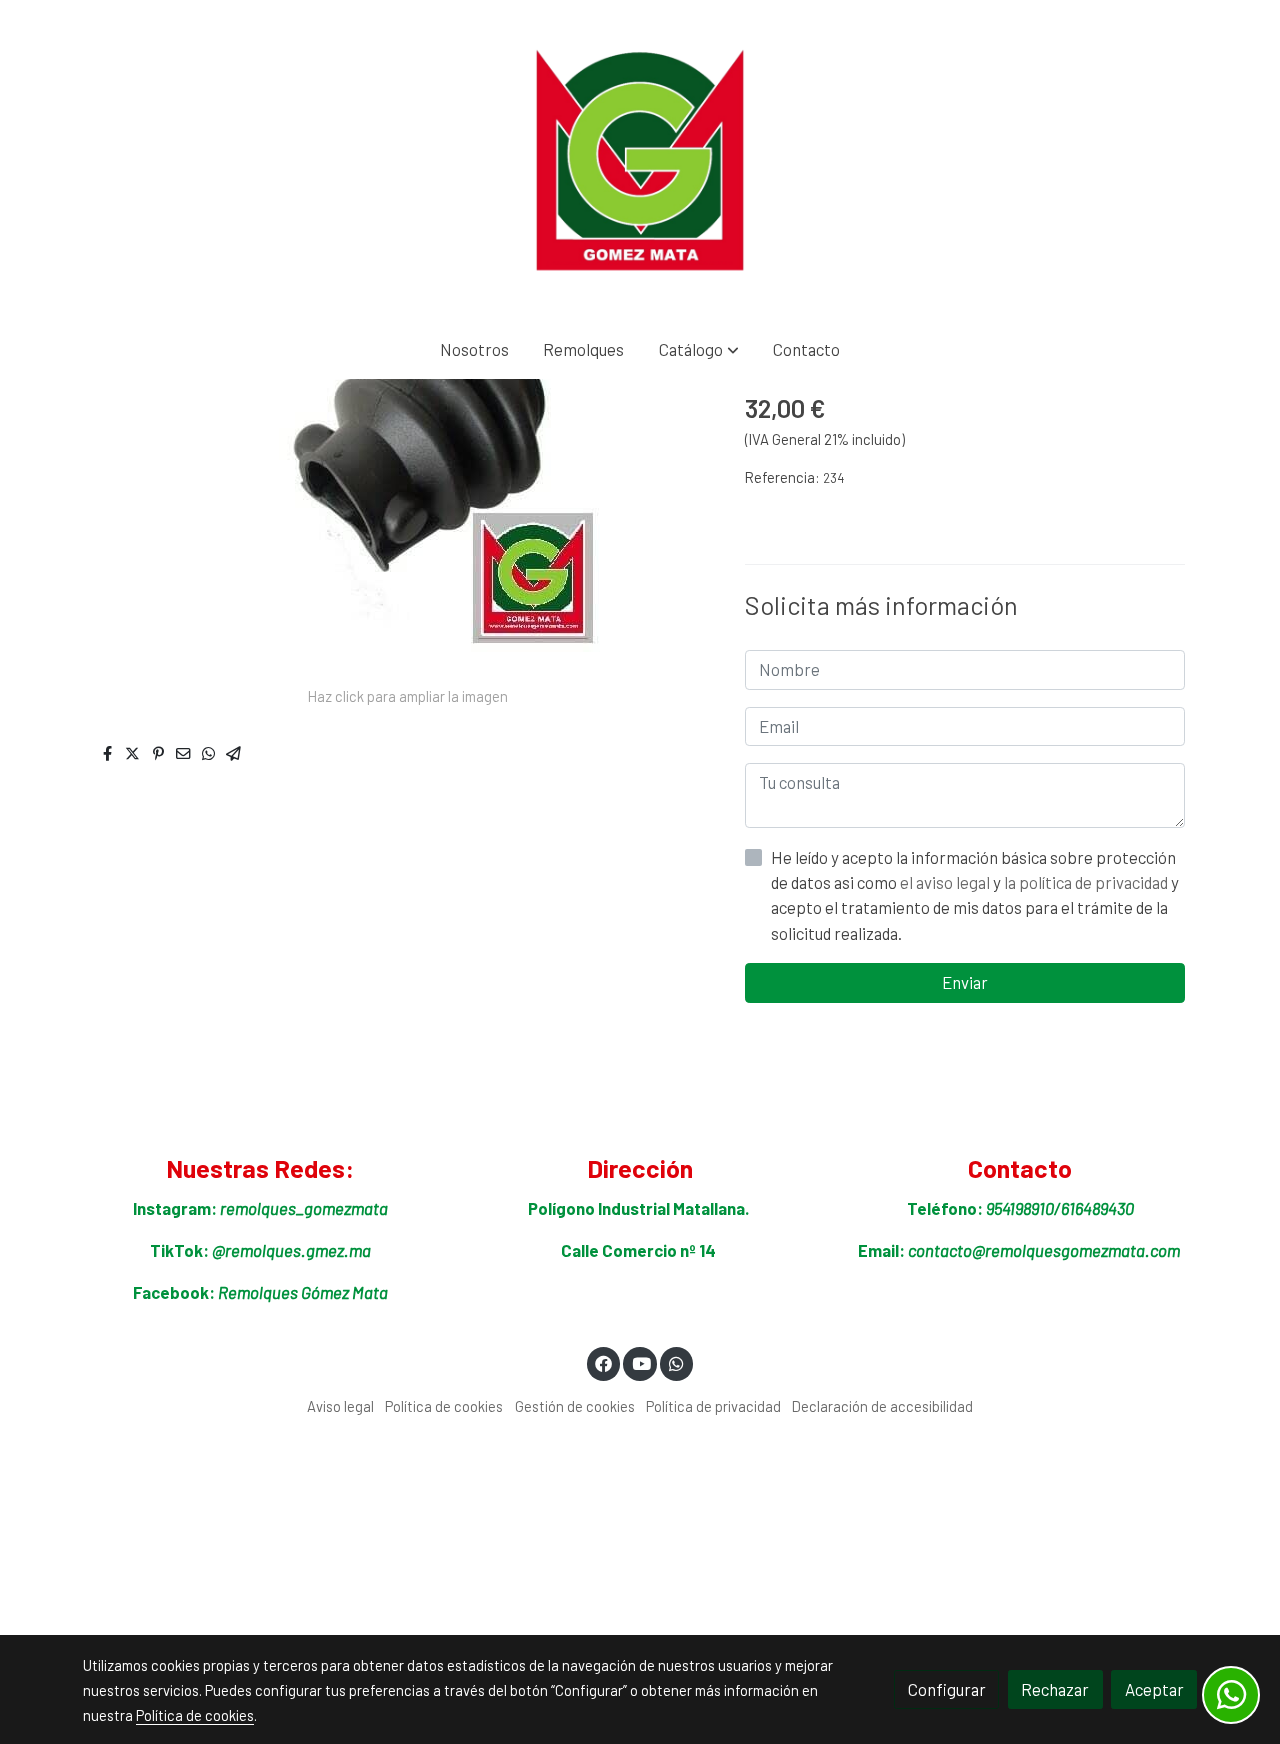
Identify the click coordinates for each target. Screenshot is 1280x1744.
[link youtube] (641, 1362)
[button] (699, 349)
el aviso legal (946, 882)
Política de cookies (444, 1406)
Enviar (965, 982)
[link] (640, 160)
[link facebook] (604, 1362)
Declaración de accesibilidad (882, 1406)
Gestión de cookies (575, 1406)
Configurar (947, 1689)
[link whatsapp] (677, 1362)
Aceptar (1154, 1689)
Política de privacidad (713, 1406)
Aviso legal (340, 1406)
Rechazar (1055, 1689)
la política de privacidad (1087, 882)
